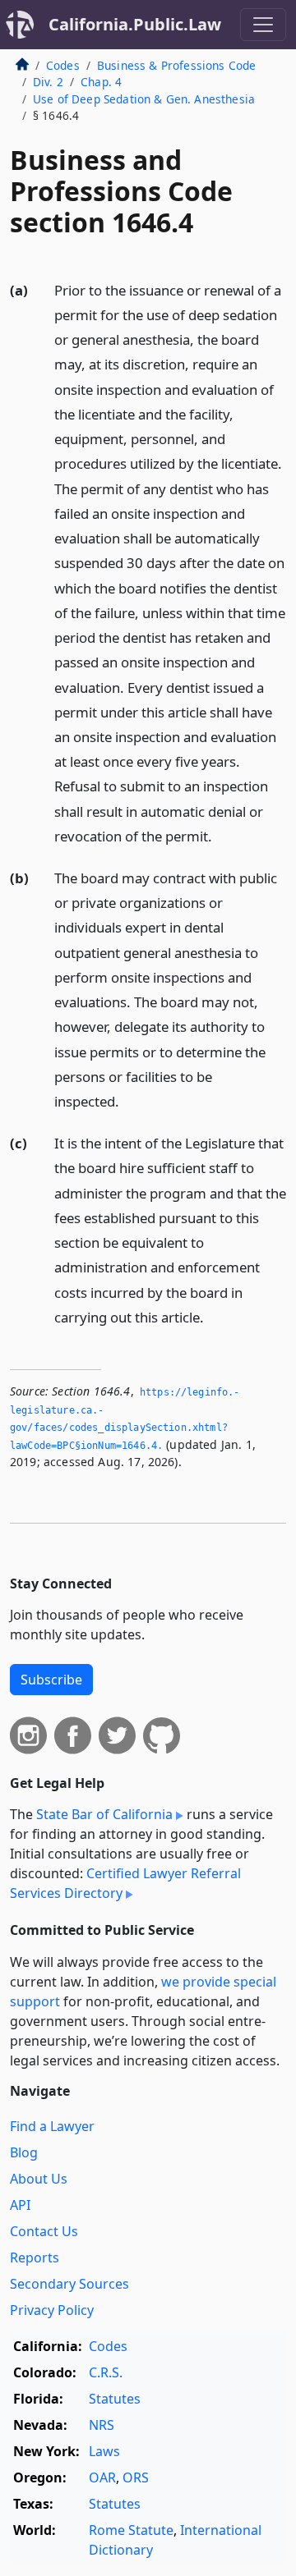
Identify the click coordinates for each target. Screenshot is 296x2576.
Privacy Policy (52, 2310)
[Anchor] (221, 835)
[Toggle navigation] (263, 25)
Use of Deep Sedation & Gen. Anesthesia (144, 99)
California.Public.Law (135, 24)
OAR (102, 2477)
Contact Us (44, 2231)
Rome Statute (131, 2530)
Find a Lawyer (52, 2126)
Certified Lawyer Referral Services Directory (125, 1883)
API (20, 2205)
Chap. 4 (101, 82)
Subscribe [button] (51, 1680)
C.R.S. (106, 2372)
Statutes (115, 2399)
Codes (63, 65)
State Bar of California (104, 1814)
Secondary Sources (69, 2284)
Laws (104, 2451)
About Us (39, 2179)
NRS (102, 2425)
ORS (136, 2477)
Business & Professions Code (176, 65)
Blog (24, 2152)
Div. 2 (48, 82)
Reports (35, 2257)
